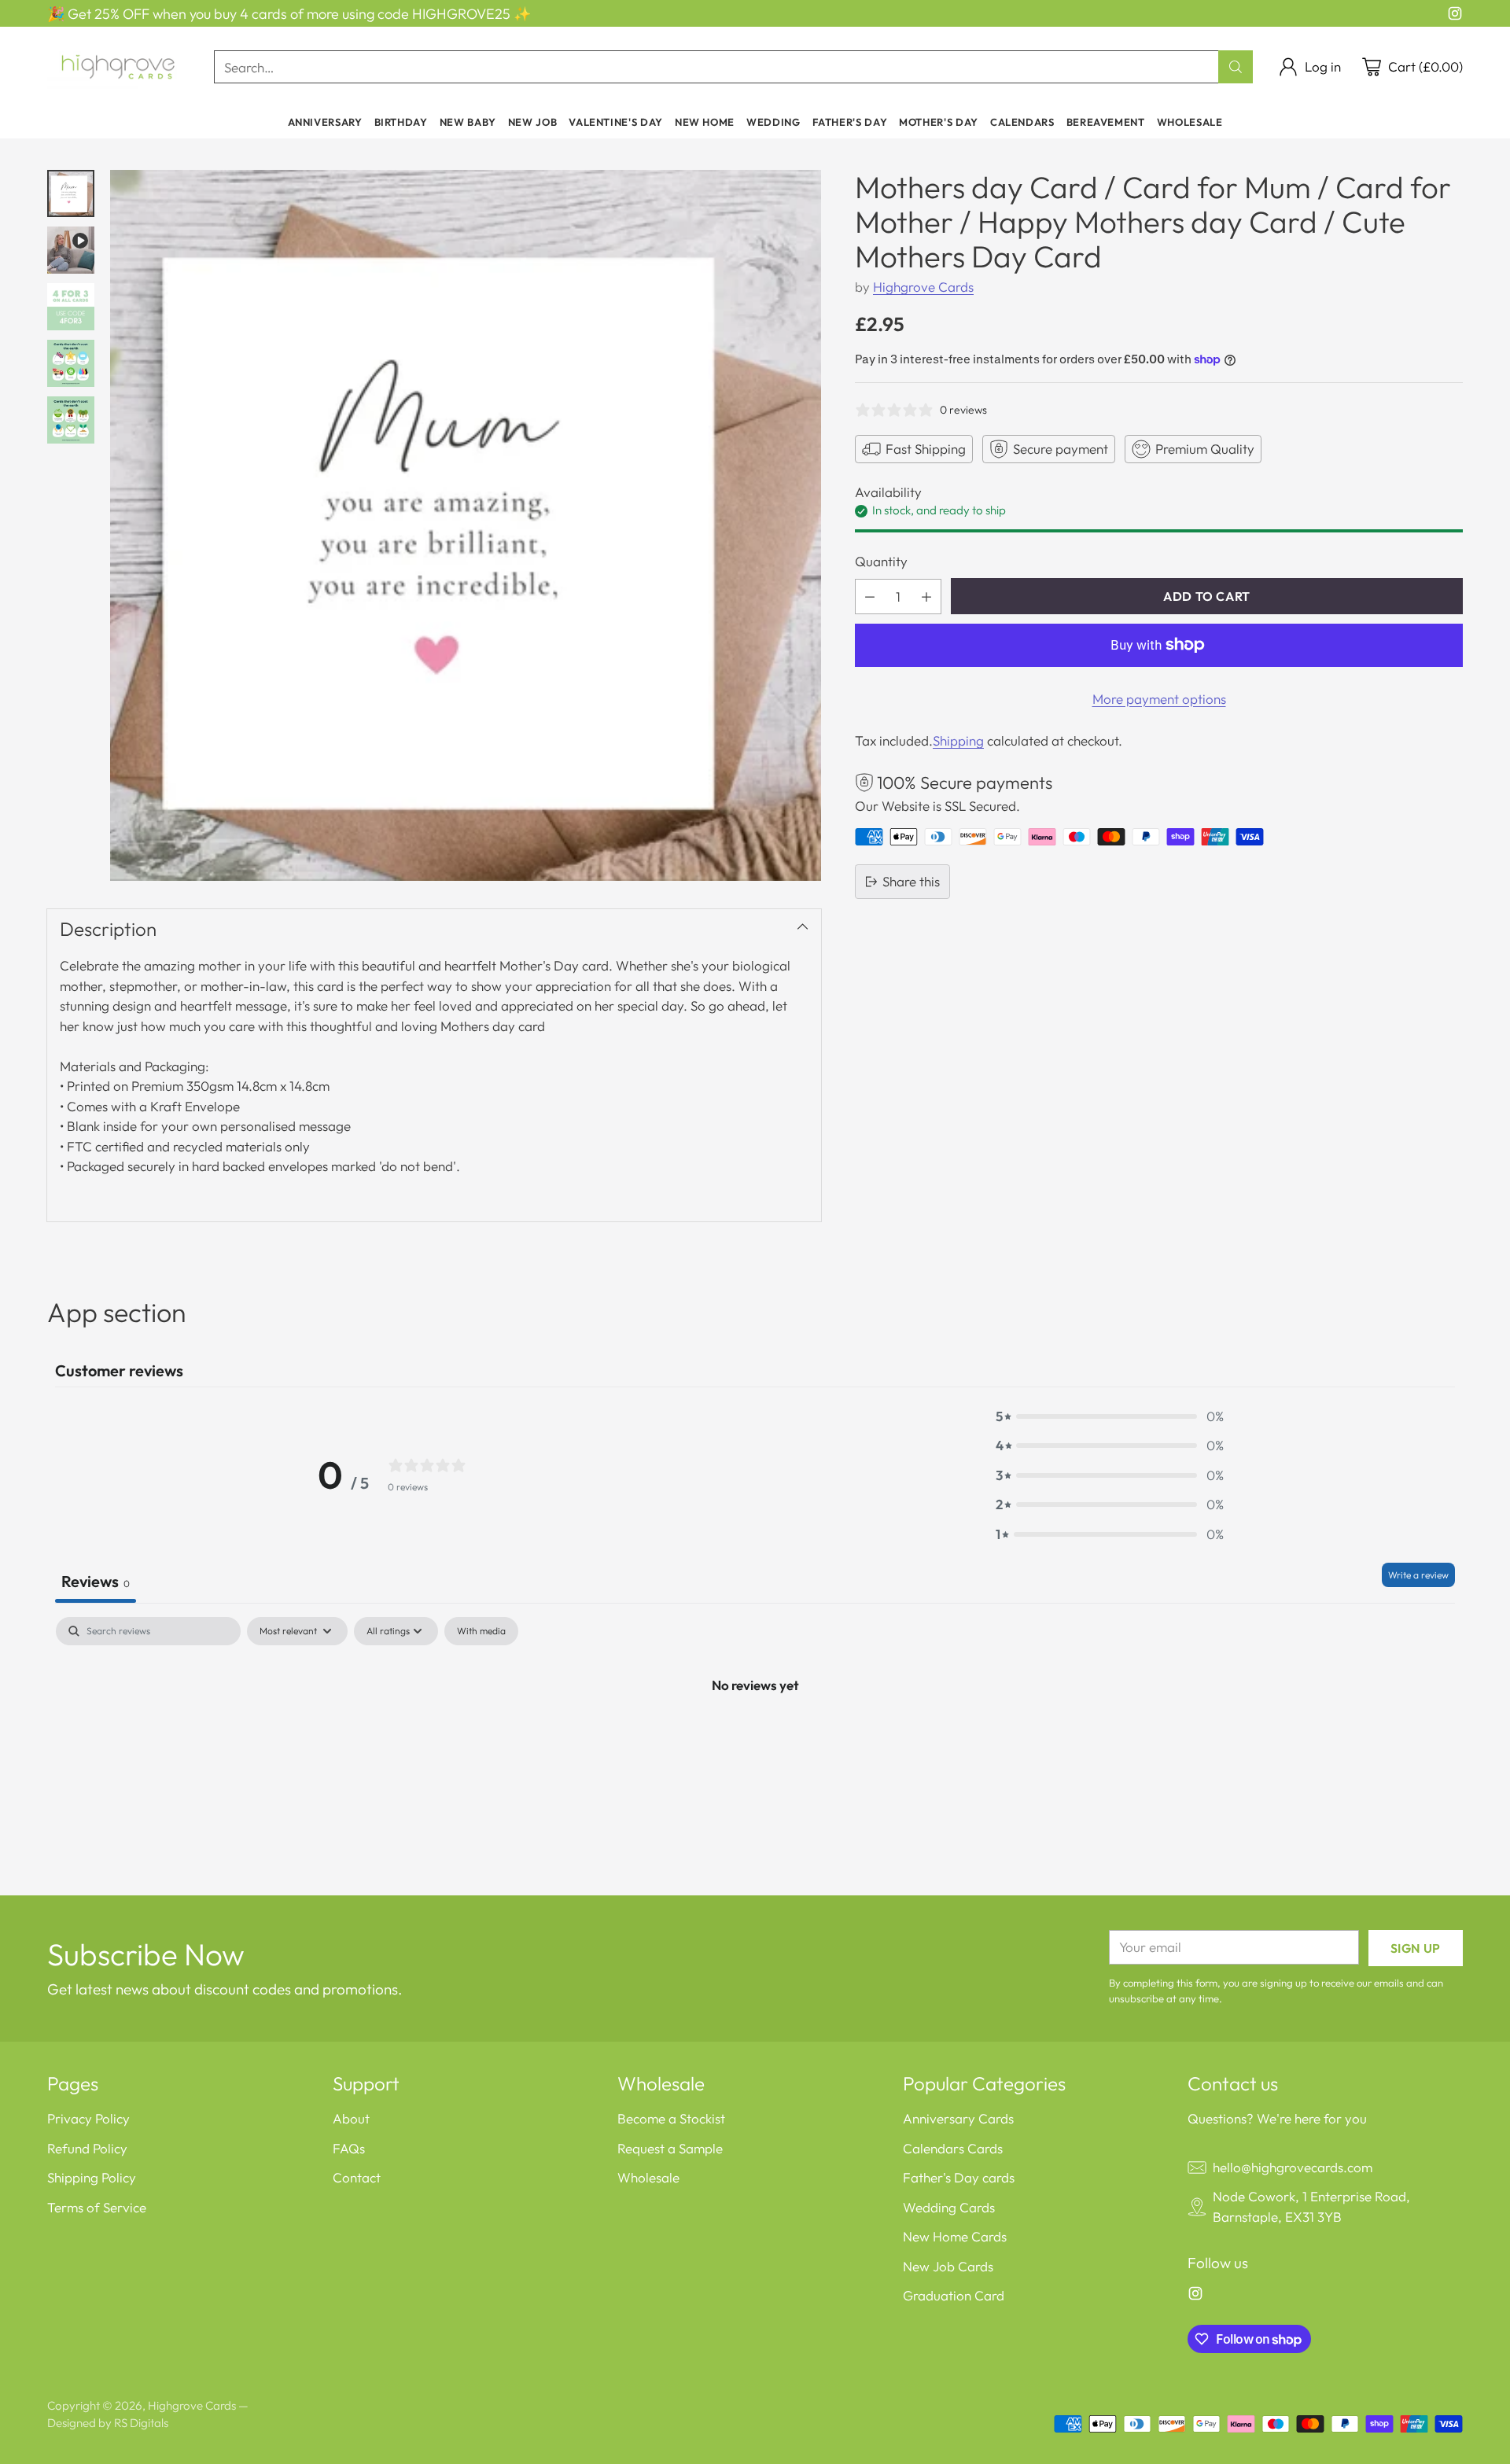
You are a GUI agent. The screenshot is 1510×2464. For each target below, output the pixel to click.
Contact (357, 2177)
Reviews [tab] (96, 1581)
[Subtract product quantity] (870, 597)
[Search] (1236, 67)
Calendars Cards (953, 2148)
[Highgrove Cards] (118, 67)
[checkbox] (481, 1631)
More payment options (1159, 699)
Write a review (1418, 1575)
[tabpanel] (755, 1737)
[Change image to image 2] (71, 250)
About (351, 2118)
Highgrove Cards (923, 287)
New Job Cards (948, 2266)
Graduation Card (954, 2295)
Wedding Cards (949, 2207)
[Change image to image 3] (71, 307)
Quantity (881, 561)
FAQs (349, 2148)
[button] (1110, 1416)
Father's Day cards (959, 2177)
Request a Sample (670, 2148)
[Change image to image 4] (71, 363)
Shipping (958, 740)
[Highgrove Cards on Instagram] (1455, 16)
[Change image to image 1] (71, 193)
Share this (911, 881)
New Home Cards (955, 2236)
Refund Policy (87, 2148)
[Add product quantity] (926, 597)
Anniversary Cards (958, 2118)
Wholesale (648, 2177)
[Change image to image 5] (71, 420)
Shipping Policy (92, 2177)
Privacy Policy (88, 2118)
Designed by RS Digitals (108, 2423)
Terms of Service (97, 2207)
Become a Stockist (671, 2118)
